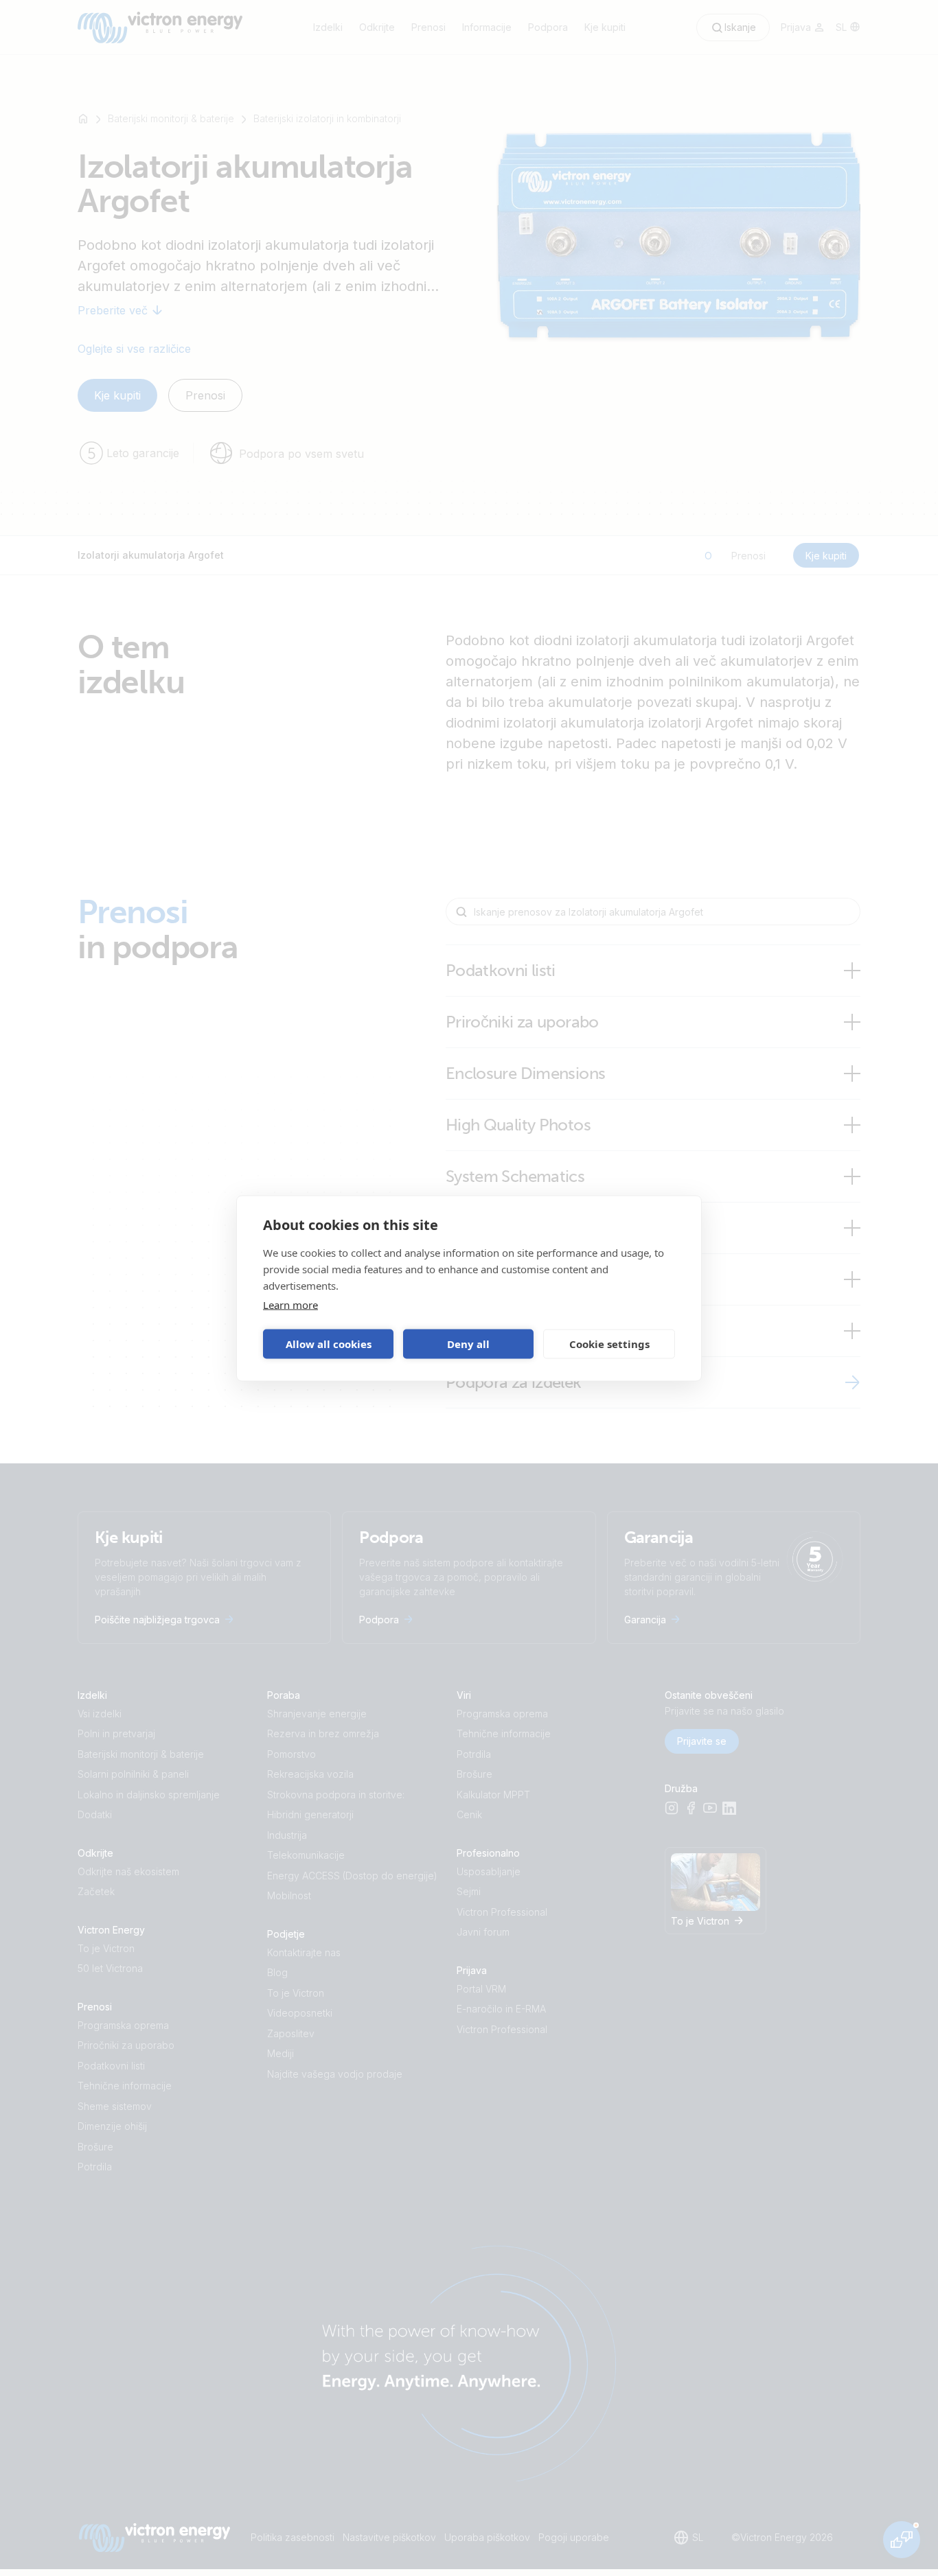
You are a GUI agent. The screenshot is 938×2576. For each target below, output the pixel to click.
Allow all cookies (329, 1344)
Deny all (468, 1344)
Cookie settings (609, 1344)
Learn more (290, 1304)
